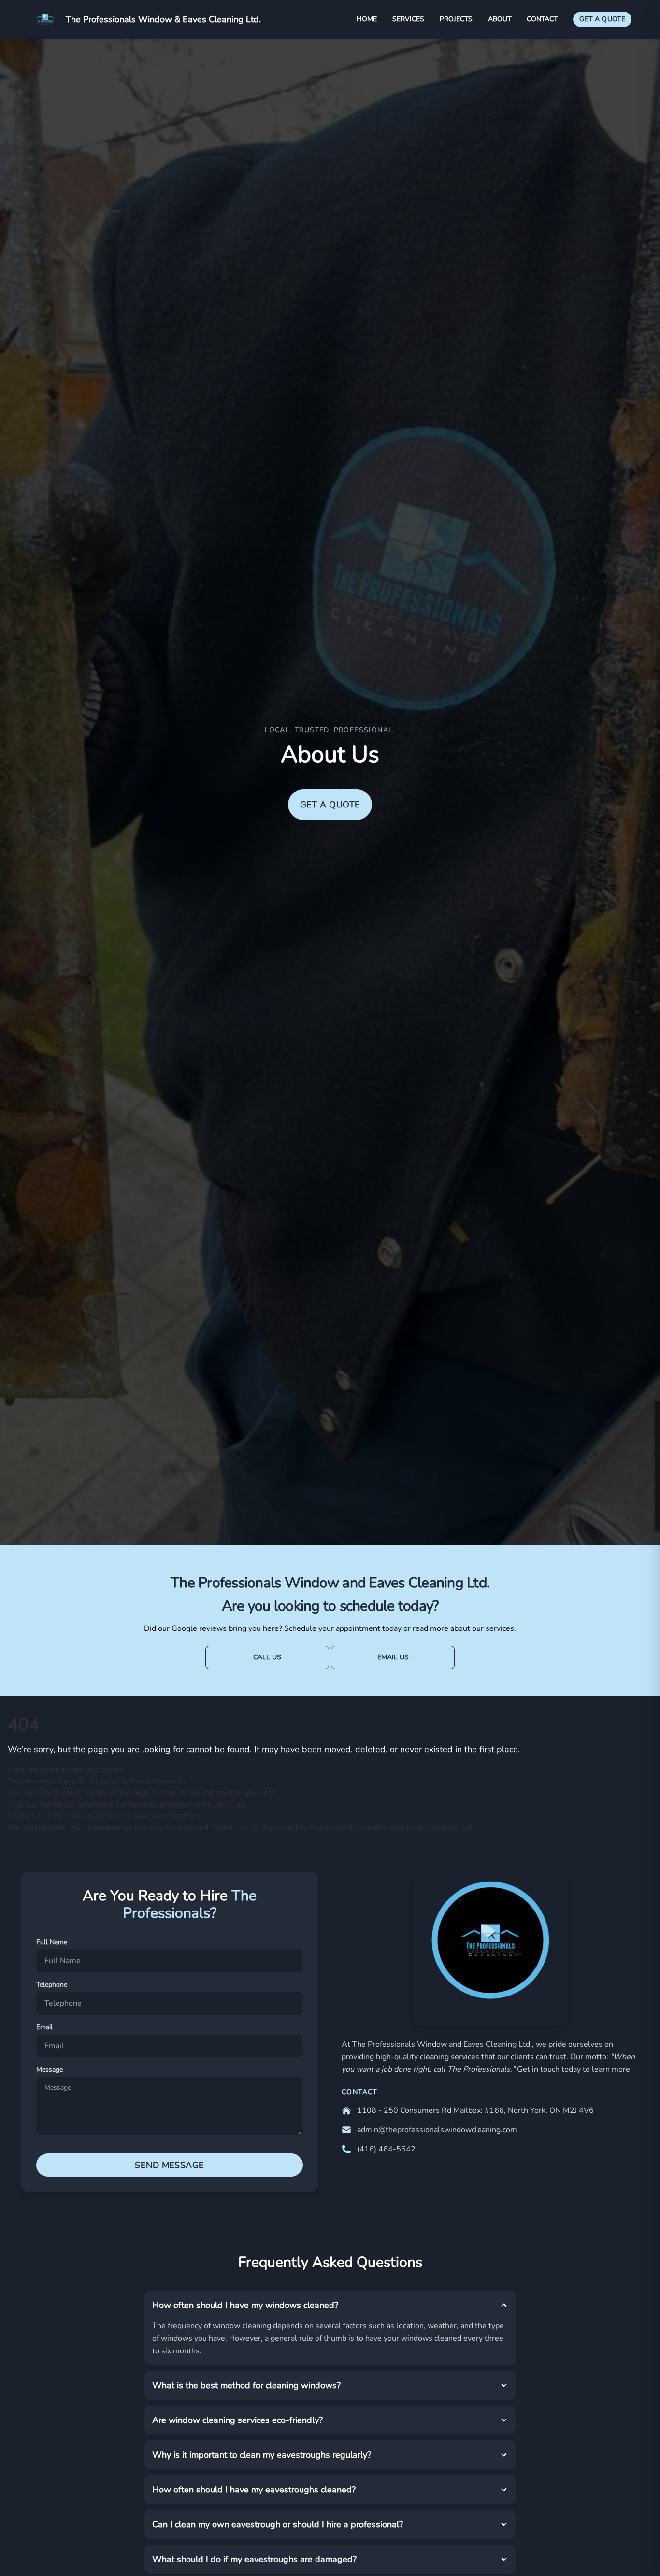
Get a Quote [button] (330, 805)
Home (367, 19)
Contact (542, 19)
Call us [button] (267, 1657)
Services (408, 19)
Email (44, 2027)
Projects (456, 19)
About (500, 19)
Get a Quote (602, 19)
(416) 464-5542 (386, 2149)
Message (50, 2070)
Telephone (52, 1985)
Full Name (52, 1942)
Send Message (169, 2165)
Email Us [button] (393, 1657)
